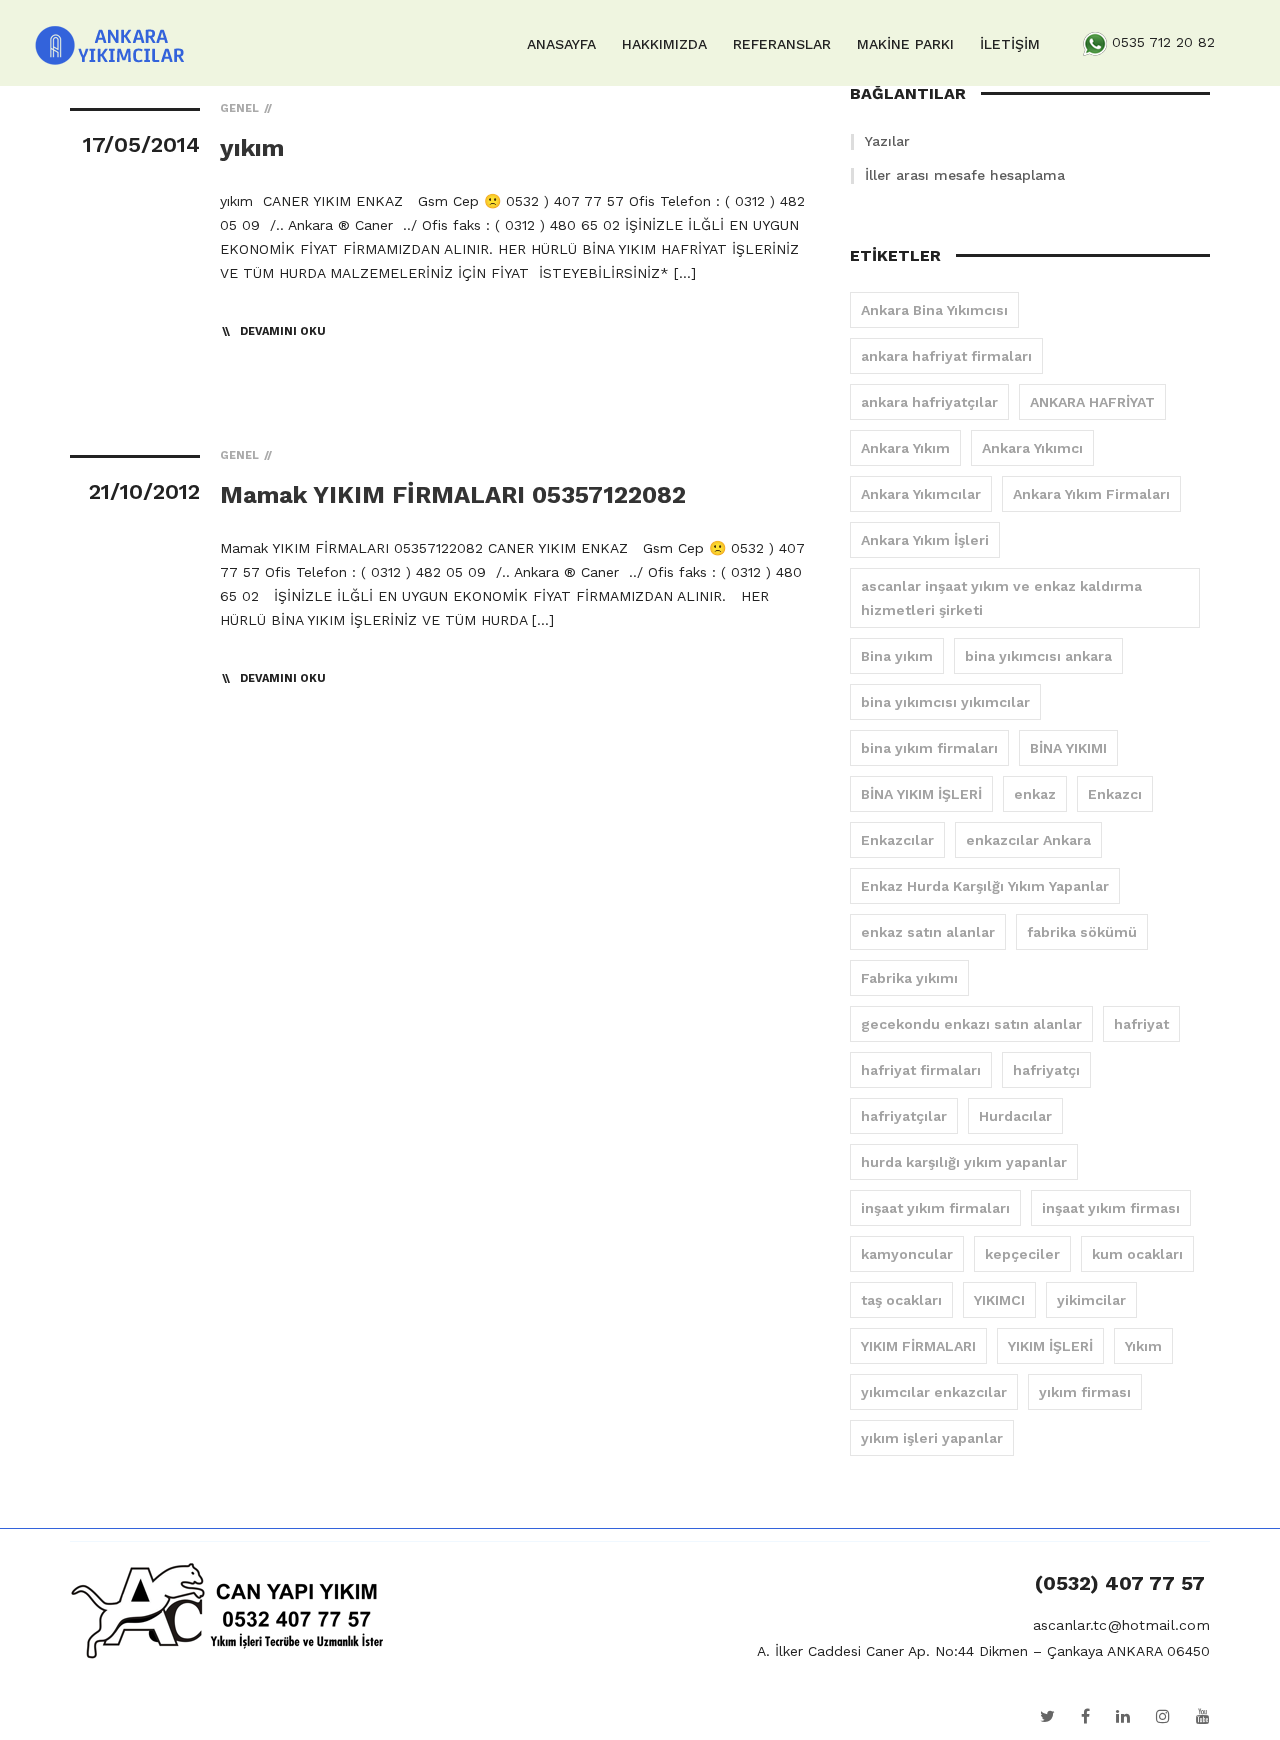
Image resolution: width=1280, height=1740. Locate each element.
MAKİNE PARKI (905, 44)
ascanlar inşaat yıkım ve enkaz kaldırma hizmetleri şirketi (1001, 598)
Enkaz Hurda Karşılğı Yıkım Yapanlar (985, 886)
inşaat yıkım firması (1111, 1208)
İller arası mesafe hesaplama (965, 175)
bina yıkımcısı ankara (1038, 656)
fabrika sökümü (1082, 932)
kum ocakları (1137, 1254)
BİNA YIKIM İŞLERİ (921, 794)
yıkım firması (1085, 1392)
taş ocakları (901, 1300)
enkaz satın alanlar (928, 932)
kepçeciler (1022, 1254)
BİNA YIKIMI (1068, 748)
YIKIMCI (999, 1300)
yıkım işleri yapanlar (932, 1438)
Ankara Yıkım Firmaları (1091, 494)
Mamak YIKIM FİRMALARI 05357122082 (453, 495)
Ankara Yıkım (905, 448)
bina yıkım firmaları (929, 748)
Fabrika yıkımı (909, 978)
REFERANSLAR (782, 44)
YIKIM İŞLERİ (1050, 1346)
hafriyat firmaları (921, 1070)
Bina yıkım (897, 656)
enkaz (1035, 794)
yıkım (252, 148)
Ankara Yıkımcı (1032, 448)
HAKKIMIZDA (664, 44)
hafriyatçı (1046, 1070)
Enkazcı (1115, 794)
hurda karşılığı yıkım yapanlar (964, 1162)
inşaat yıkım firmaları (935, 1208)
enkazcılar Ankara (1028, 840)
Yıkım (1143, 1346)
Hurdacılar (1015, 1116)
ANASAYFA (561, 44)
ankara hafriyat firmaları (946, 356)
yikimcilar (1091, 1300)
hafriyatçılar (904, 1116)
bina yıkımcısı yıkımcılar (945, 702)
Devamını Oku (283, 331)
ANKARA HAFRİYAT (1092, 402)
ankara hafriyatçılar (929, 402)
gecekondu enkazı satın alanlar (971, 1024)
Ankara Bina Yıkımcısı (934, 310)
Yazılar (887, 141)
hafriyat (1141, 1024)
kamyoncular (907, 1254)
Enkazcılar (897, 840)
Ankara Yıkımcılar (921, 494)
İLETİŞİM (1010, 44)
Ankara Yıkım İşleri (925, 540)
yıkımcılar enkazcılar (934, 1392)
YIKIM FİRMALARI (918, 1346)
